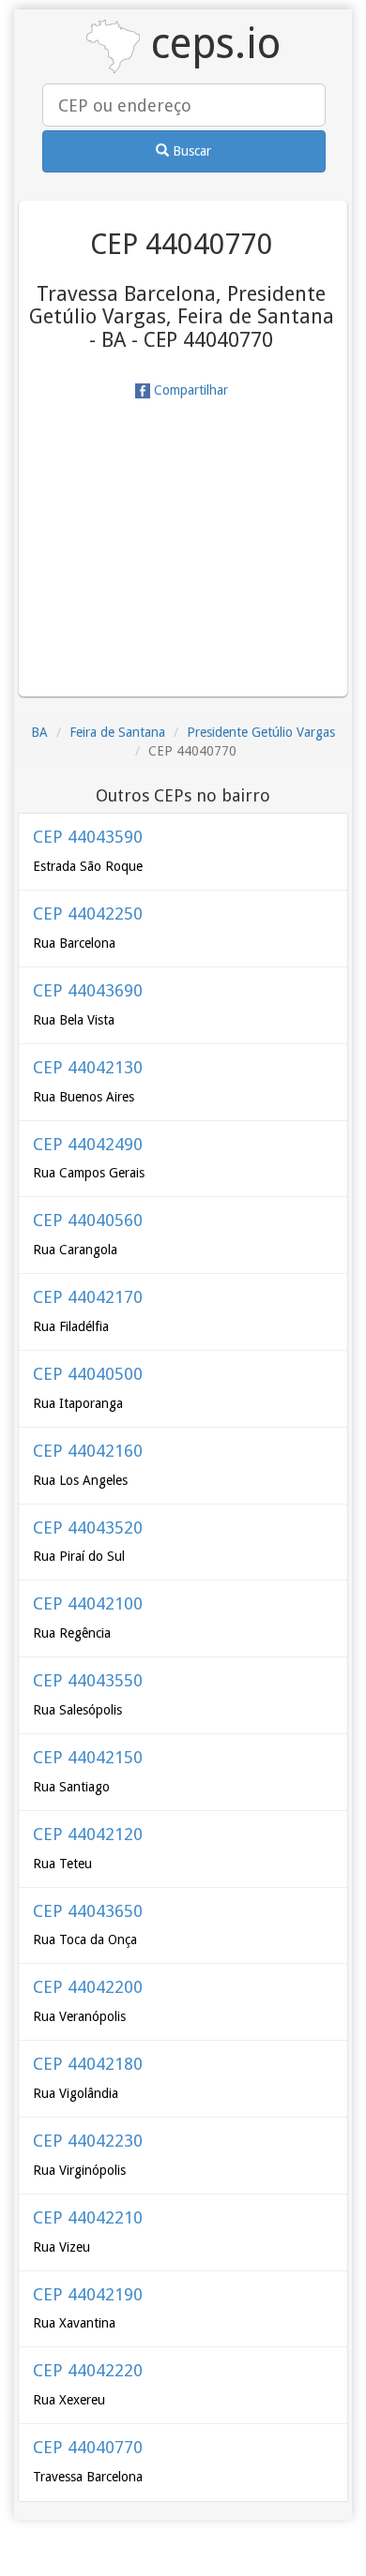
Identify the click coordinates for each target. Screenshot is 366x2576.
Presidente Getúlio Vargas (261, 732)
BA (39, 732)
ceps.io (210, 44)
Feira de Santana (117, 732)
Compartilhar (189, 390)
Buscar (190, 151)
